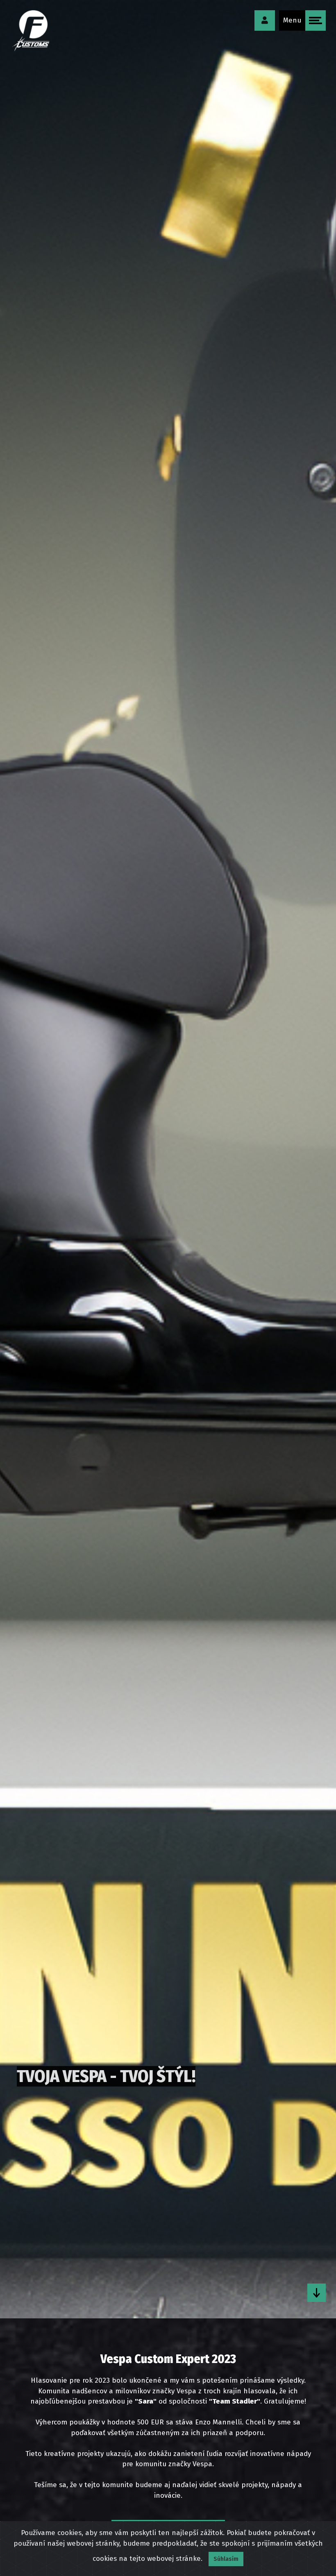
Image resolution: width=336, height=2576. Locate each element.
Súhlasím (226, 2559)
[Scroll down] (317, 2293)
